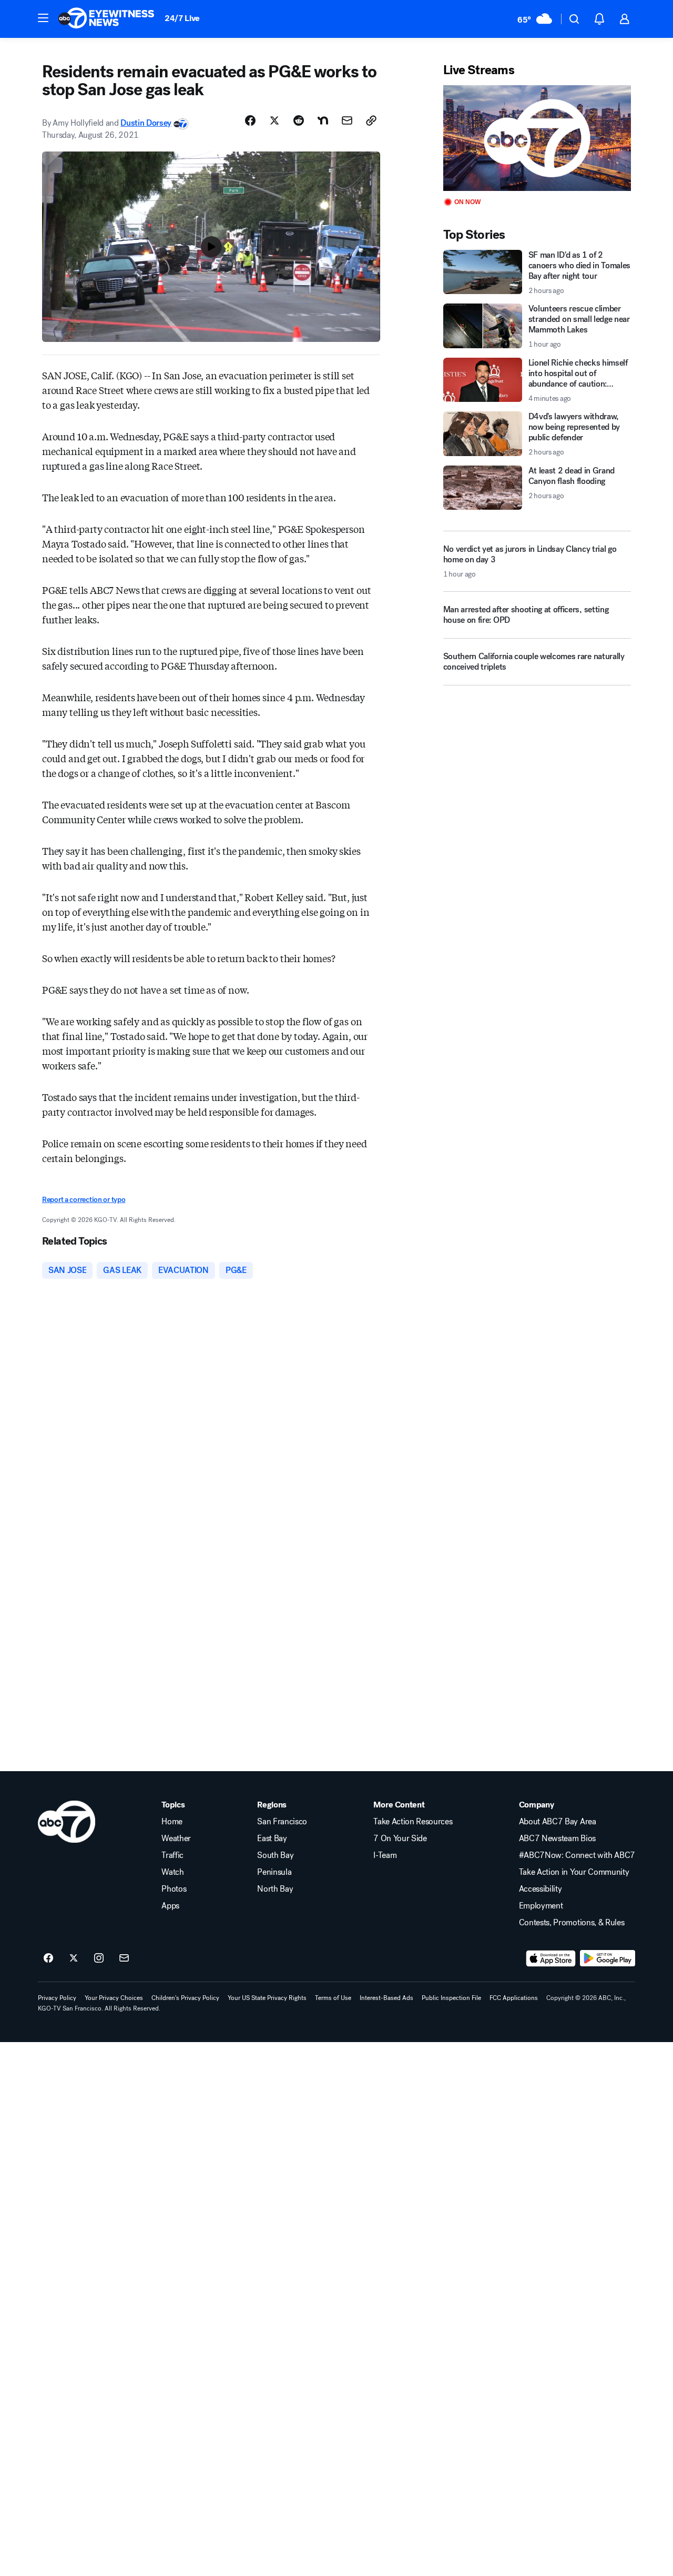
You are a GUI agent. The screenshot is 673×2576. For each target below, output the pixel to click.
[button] (43, 18)
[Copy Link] (371, 120)
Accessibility (541, 1889)
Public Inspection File (451, 1998)
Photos (174, 1889)
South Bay (275, 1855)
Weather (176, 1838)
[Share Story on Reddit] (299, 120)
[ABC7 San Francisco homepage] (106, 19)
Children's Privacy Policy (185, 1998)
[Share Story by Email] (347, 120)
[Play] (537, 138)
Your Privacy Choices (114, 1998)
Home (172, 1822)
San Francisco (282, 1822)
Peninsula (274, 1872)
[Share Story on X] (274, 120)
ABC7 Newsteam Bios (557, 1838)
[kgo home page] (67, 1822)
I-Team (385, 1855)
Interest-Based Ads (386, 1998)
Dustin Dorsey (146, 123)
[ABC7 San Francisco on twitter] (74, 1958)
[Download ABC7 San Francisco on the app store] (551, 1958)
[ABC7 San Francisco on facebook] (48, 1958)
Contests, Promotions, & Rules (572, 1923)
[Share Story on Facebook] (250, 120)
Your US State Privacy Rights (267, 1998)
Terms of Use (333, 1998)
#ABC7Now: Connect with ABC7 (577, 1855)
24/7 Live (182, 18)
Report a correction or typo (84, 1200)
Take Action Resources (413, 1822)
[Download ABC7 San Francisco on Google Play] (608, 1958)
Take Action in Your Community (574, 1872)
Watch (172, 1872)
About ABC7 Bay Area (558, 1822)
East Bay (272, 1838)
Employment (541, 1906)
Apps (170, 1906)
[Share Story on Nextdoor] (323, 120)
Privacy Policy (57, 1998)
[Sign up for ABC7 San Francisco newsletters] (124, 1958)
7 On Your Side (400, 1838)
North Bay (275, 1889)
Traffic (172, 1855)
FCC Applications (514, 1998)
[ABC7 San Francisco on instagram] (99, 1958)
